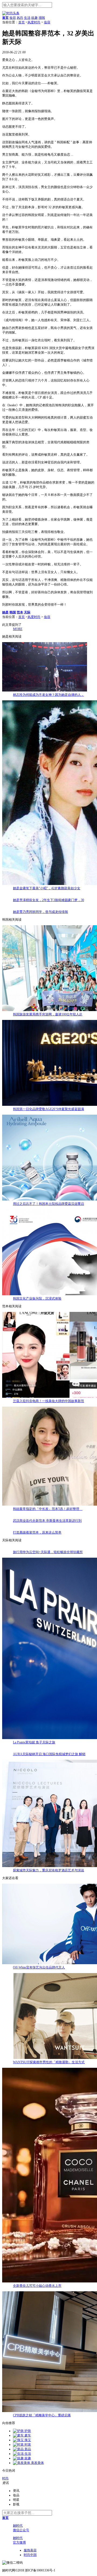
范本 (20, 612)
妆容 (13, 18)
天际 (27, 612)
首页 (22, 22)
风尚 (20, 18)
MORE (18, 629)
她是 (5, 612)
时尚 (5, 2478)
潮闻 (42, 18)
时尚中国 (30, 2555)
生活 (27, 18)
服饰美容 (30, 2550)
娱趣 (34, 18)
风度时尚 (34, 22)
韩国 (13, 612)
